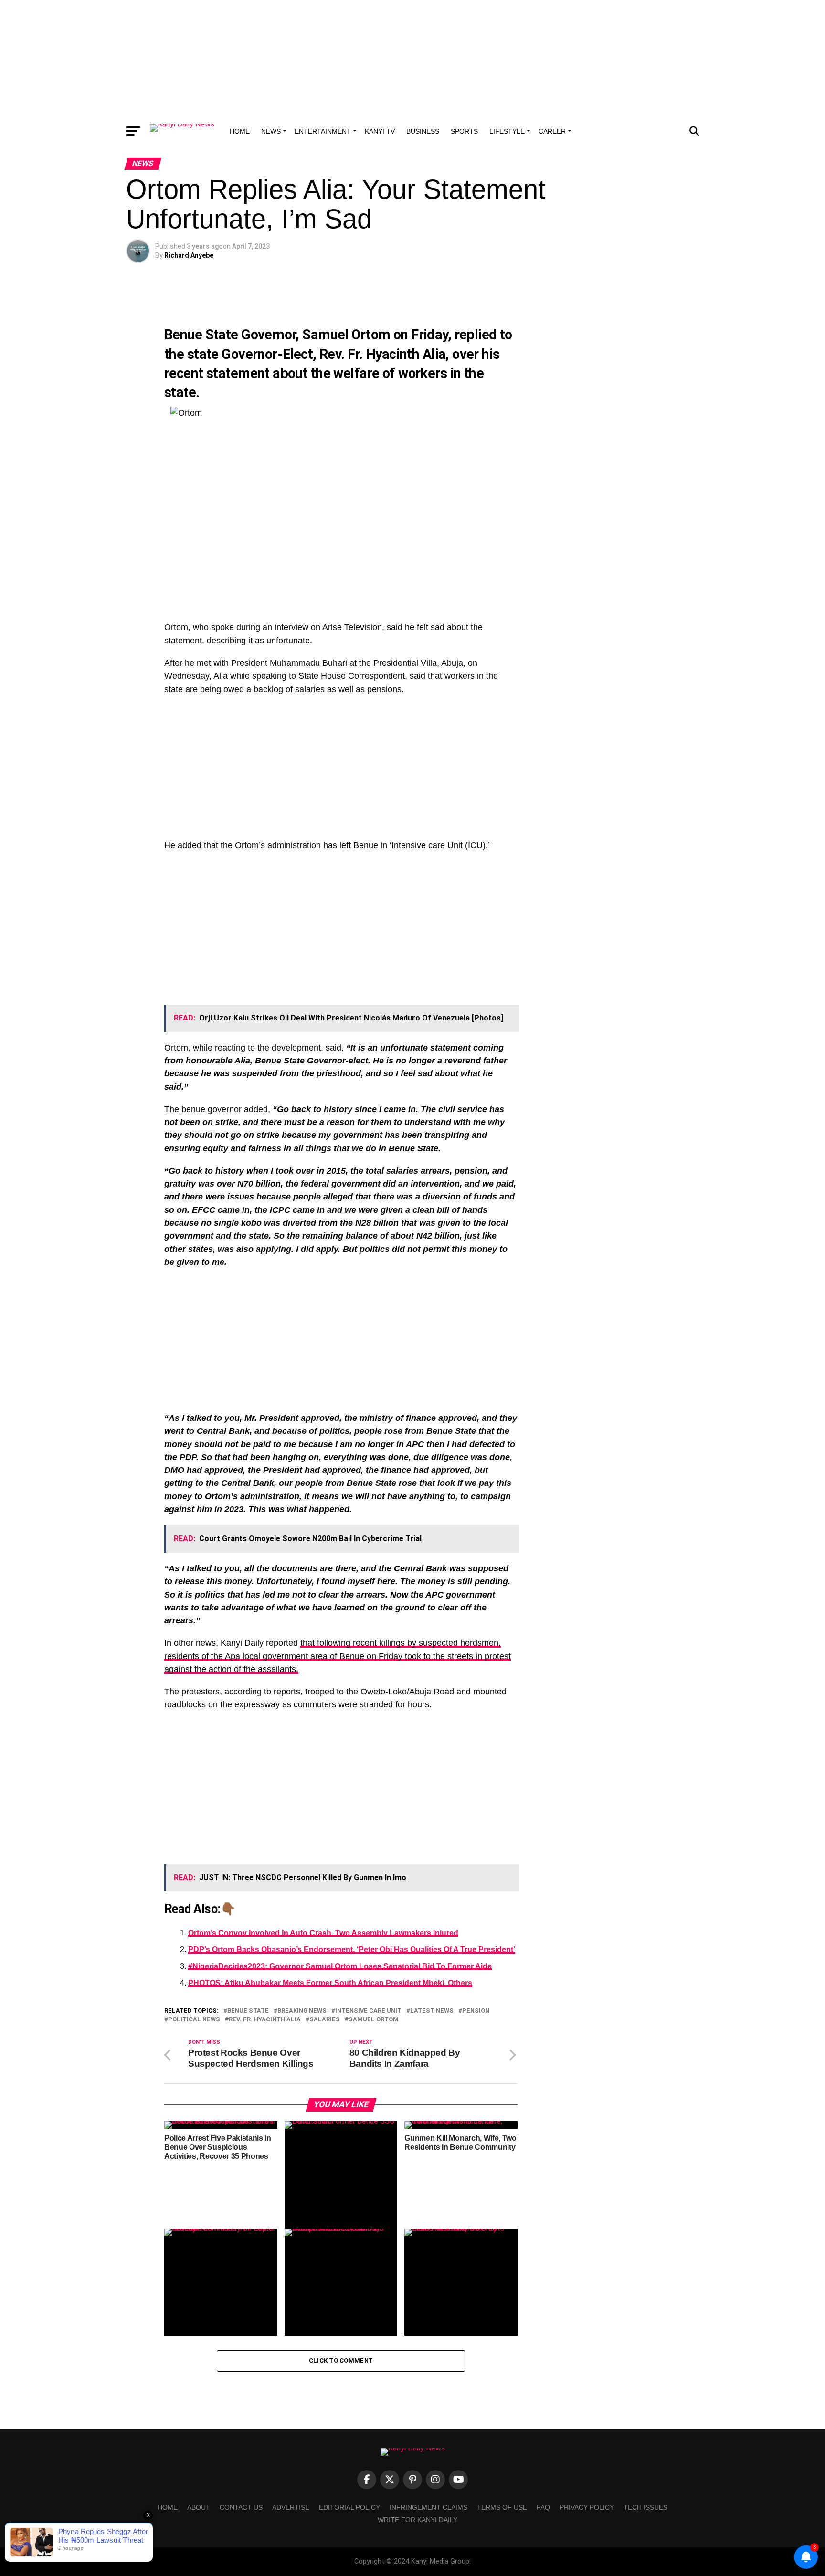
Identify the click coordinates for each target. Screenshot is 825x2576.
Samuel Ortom (346, 335)
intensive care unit (368, 2011)
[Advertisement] (412, 60)
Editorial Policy (349, 2507)
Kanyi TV (380, 131)
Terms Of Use (502, 2507)
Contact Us (241, 2507)
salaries (325, 2020)
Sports (464, 131)
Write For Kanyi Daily (418, 2520)
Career (552, 131)
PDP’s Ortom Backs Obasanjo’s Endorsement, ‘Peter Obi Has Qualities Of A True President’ (352, 1950)
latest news (432, 2011)
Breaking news (302, 2011)
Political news (194, 2020)
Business (423, 131)
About (199, 2507)
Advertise (291, 2507)
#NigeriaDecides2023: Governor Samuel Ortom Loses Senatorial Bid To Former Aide (340, 1966)
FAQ (543, 2507)
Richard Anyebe (189, 255)
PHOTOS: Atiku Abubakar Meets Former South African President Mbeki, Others (330, 1983)
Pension (476, 2011)
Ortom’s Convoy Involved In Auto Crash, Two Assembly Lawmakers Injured (323, 1933)
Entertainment (323, 131)
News (271, 131)
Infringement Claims (428, 2507)
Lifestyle (507, 131)
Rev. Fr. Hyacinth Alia (382, 354)
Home (240, 131)
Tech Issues (645, 2507)
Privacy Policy (587, 2507)
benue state (248, 2011)
